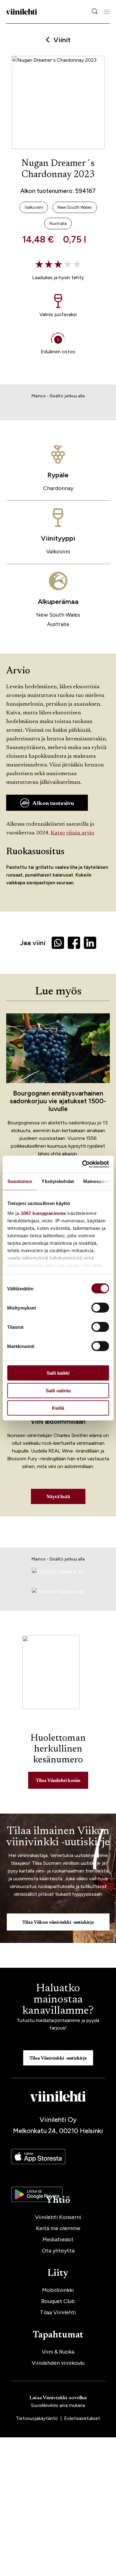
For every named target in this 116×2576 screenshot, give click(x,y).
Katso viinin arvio (73, 833)
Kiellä (58, 1408)
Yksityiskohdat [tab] (58, 1181)
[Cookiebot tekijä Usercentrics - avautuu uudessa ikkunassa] (83, 1164)
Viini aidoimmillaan (58, 1421)
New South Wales (58, 615)
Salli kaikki (58, 1373)
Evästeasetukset (82, 2418)
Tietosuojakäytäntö (37, 2418)
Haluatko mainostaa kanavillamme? (58, 2000)
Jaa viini (33, 943)
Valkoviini (58, 551)
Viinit (62, 40)
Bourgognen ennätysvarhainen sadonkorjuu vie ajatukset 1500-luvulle (58, 1101)
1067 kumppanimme (43, 1213)
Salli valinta (58, 1390)
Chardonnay (58, 488)
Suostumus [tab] (20, 1181)
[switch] (100, 1308)
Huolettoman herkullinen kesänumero (58, 1749)
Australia (58, 624)
